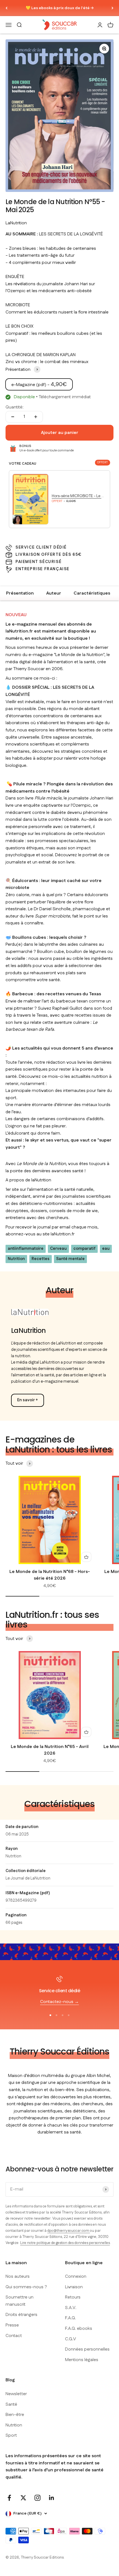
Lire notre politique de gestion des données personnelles (65, 2243)
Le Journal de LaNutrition (28, 1878)
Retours (73, 2297)
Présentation (20, 593)
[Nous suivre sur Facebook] (9, 2498)
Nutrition (13, 1856)
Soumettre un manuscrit (20, 2301)
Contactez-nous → (59, 2002)
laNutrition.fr (63, 1234)
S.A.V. (71, 2308)
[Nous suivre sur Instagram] (37, 2498)
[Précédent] (7, 8)
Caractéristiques (92, 593)
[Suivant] (112, 8)
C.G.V (71, 2339)
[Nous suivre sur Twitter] (23, 2498)
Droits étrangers (21, 2315)
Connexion (76, 2277)
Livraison (74, 2287)
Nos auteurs (18, 2277)
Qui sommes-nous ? (26, 2287)
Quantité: (15, 407)
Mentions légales (82, 2360)
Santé (11, 2404)
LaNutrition (16, 223)
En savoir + (28, 1400)
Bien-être (15, 2415)
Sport (11, 2435)
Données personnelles (87, 2349)
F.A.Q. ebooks (79, 2329)
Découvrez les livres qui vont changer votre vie (60, 8)
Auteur (54, 593)
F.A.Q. (70, 2318)
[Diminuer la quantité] (13, 417)
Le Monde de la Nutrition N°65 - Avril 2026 (50, 1750)
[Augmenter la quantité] (36, 417)
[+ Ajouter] (86, 1557)
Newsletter (16, 2394)
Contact (14, 2336)
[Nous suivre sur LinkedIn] (52, 2498)
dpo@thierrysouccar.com (69, 2231)
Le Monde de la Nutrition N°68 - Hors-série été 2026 (50, 1575)
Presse (12, 2325)
